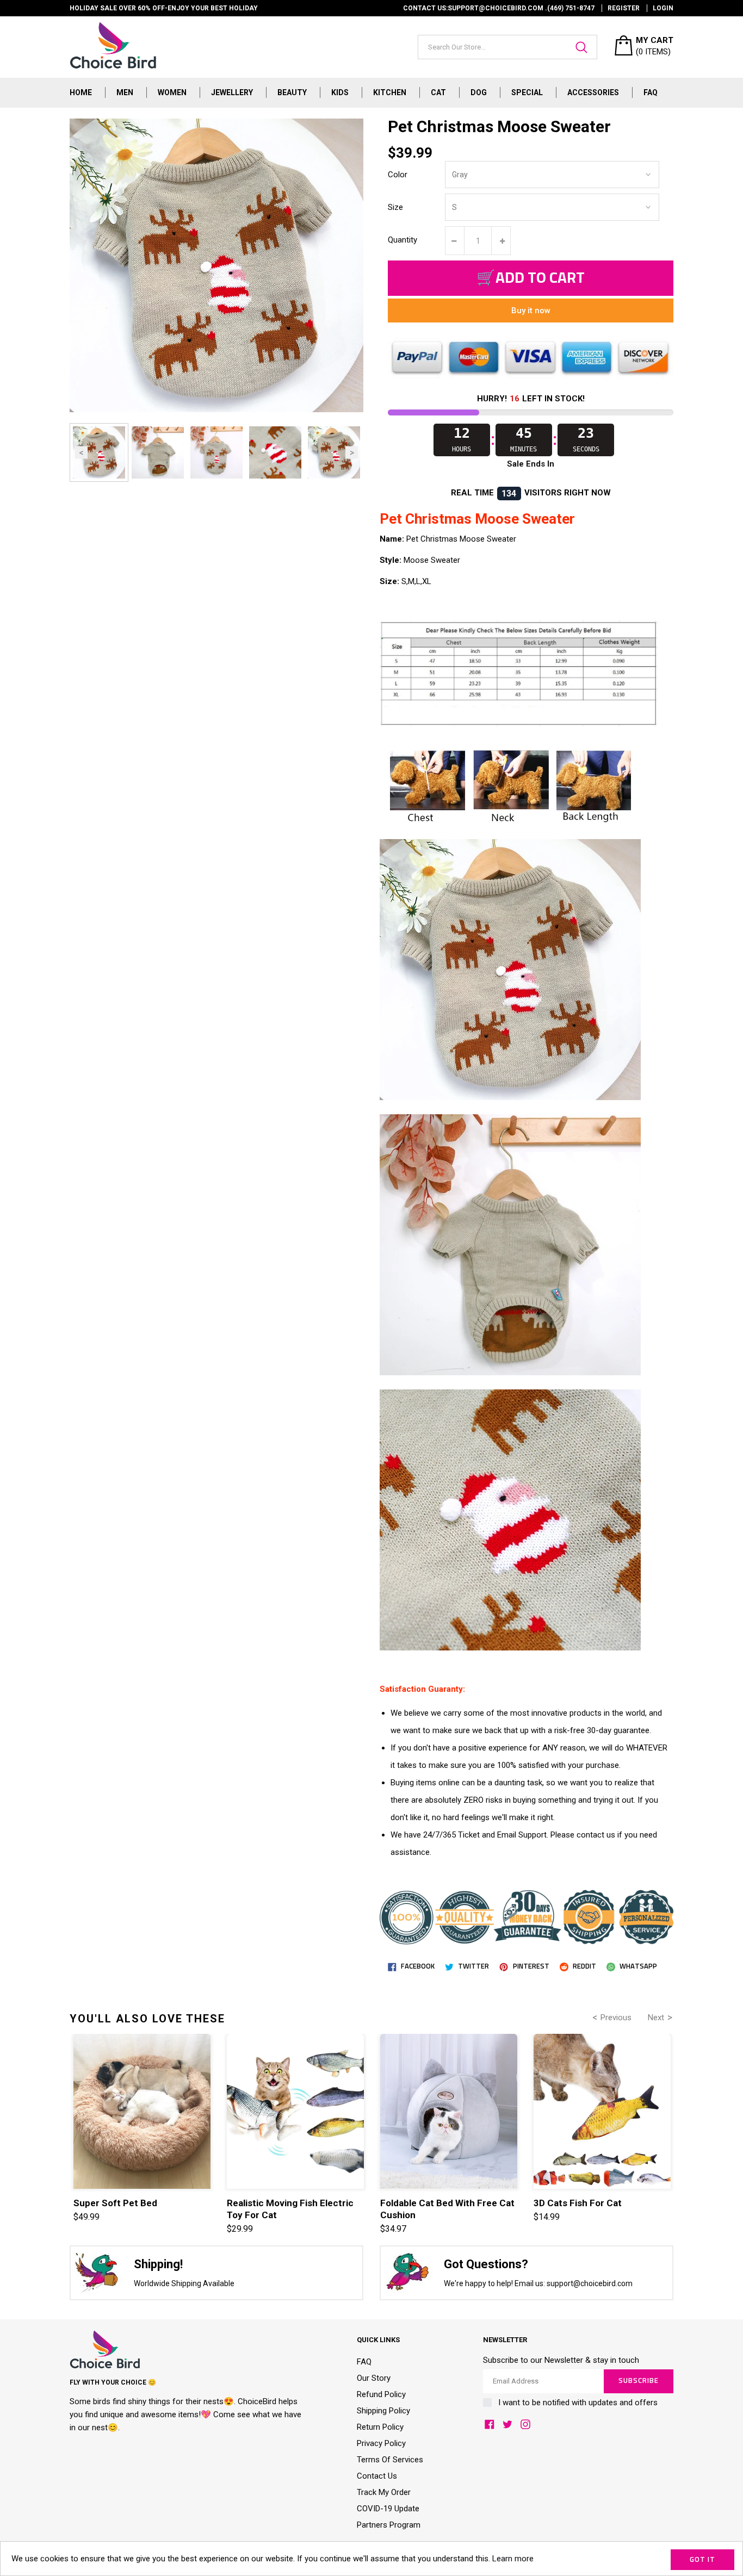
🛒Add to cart (531, 278)
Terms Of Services (390, 2460)
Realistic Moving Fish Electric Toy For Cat (290, 2209)
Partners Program (389, 2525)
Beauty (292, 92)
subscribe (639, 2381)
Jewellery (232, 92)
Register (624, 8)
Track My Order (384, 2492)
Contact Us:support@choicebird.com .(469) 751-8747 (499, 8)
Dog (479, 92)
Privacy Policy (381, 2443)
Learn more (513, 2559)
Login (663, 8)
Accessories (593, 92)
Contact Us (377, 2476)
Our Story (374, 2378)
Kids (340, 92)
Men (125, 92)
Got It (702, 2560)
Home (81, 92)
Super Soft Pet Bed (115, 2203)
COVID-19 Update (388, 2509)
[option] (99, 452)
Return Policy (380, 2427)
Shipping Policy (383, 2411)
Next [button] (352, 453)
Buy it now (531, 311)
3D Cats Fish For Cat (578, 2203)
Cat (438, 92)
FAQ (651, 92)
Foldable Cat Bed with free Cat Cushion (447, 2209)
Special (527, 92)
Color (398, 175)
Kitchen (390, 92)
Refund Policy (381, 2394)
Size (395, 207)
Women (172, 92)
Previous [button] (81, 453)
